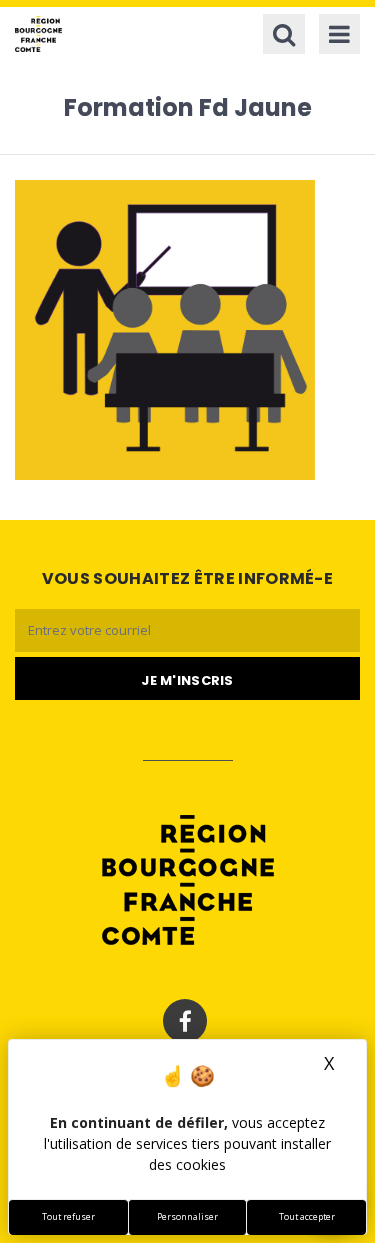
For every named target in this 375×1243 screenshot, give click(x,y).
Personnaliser (187, 1217)
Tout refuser (68, 1217)
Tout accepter (307, 1217)
